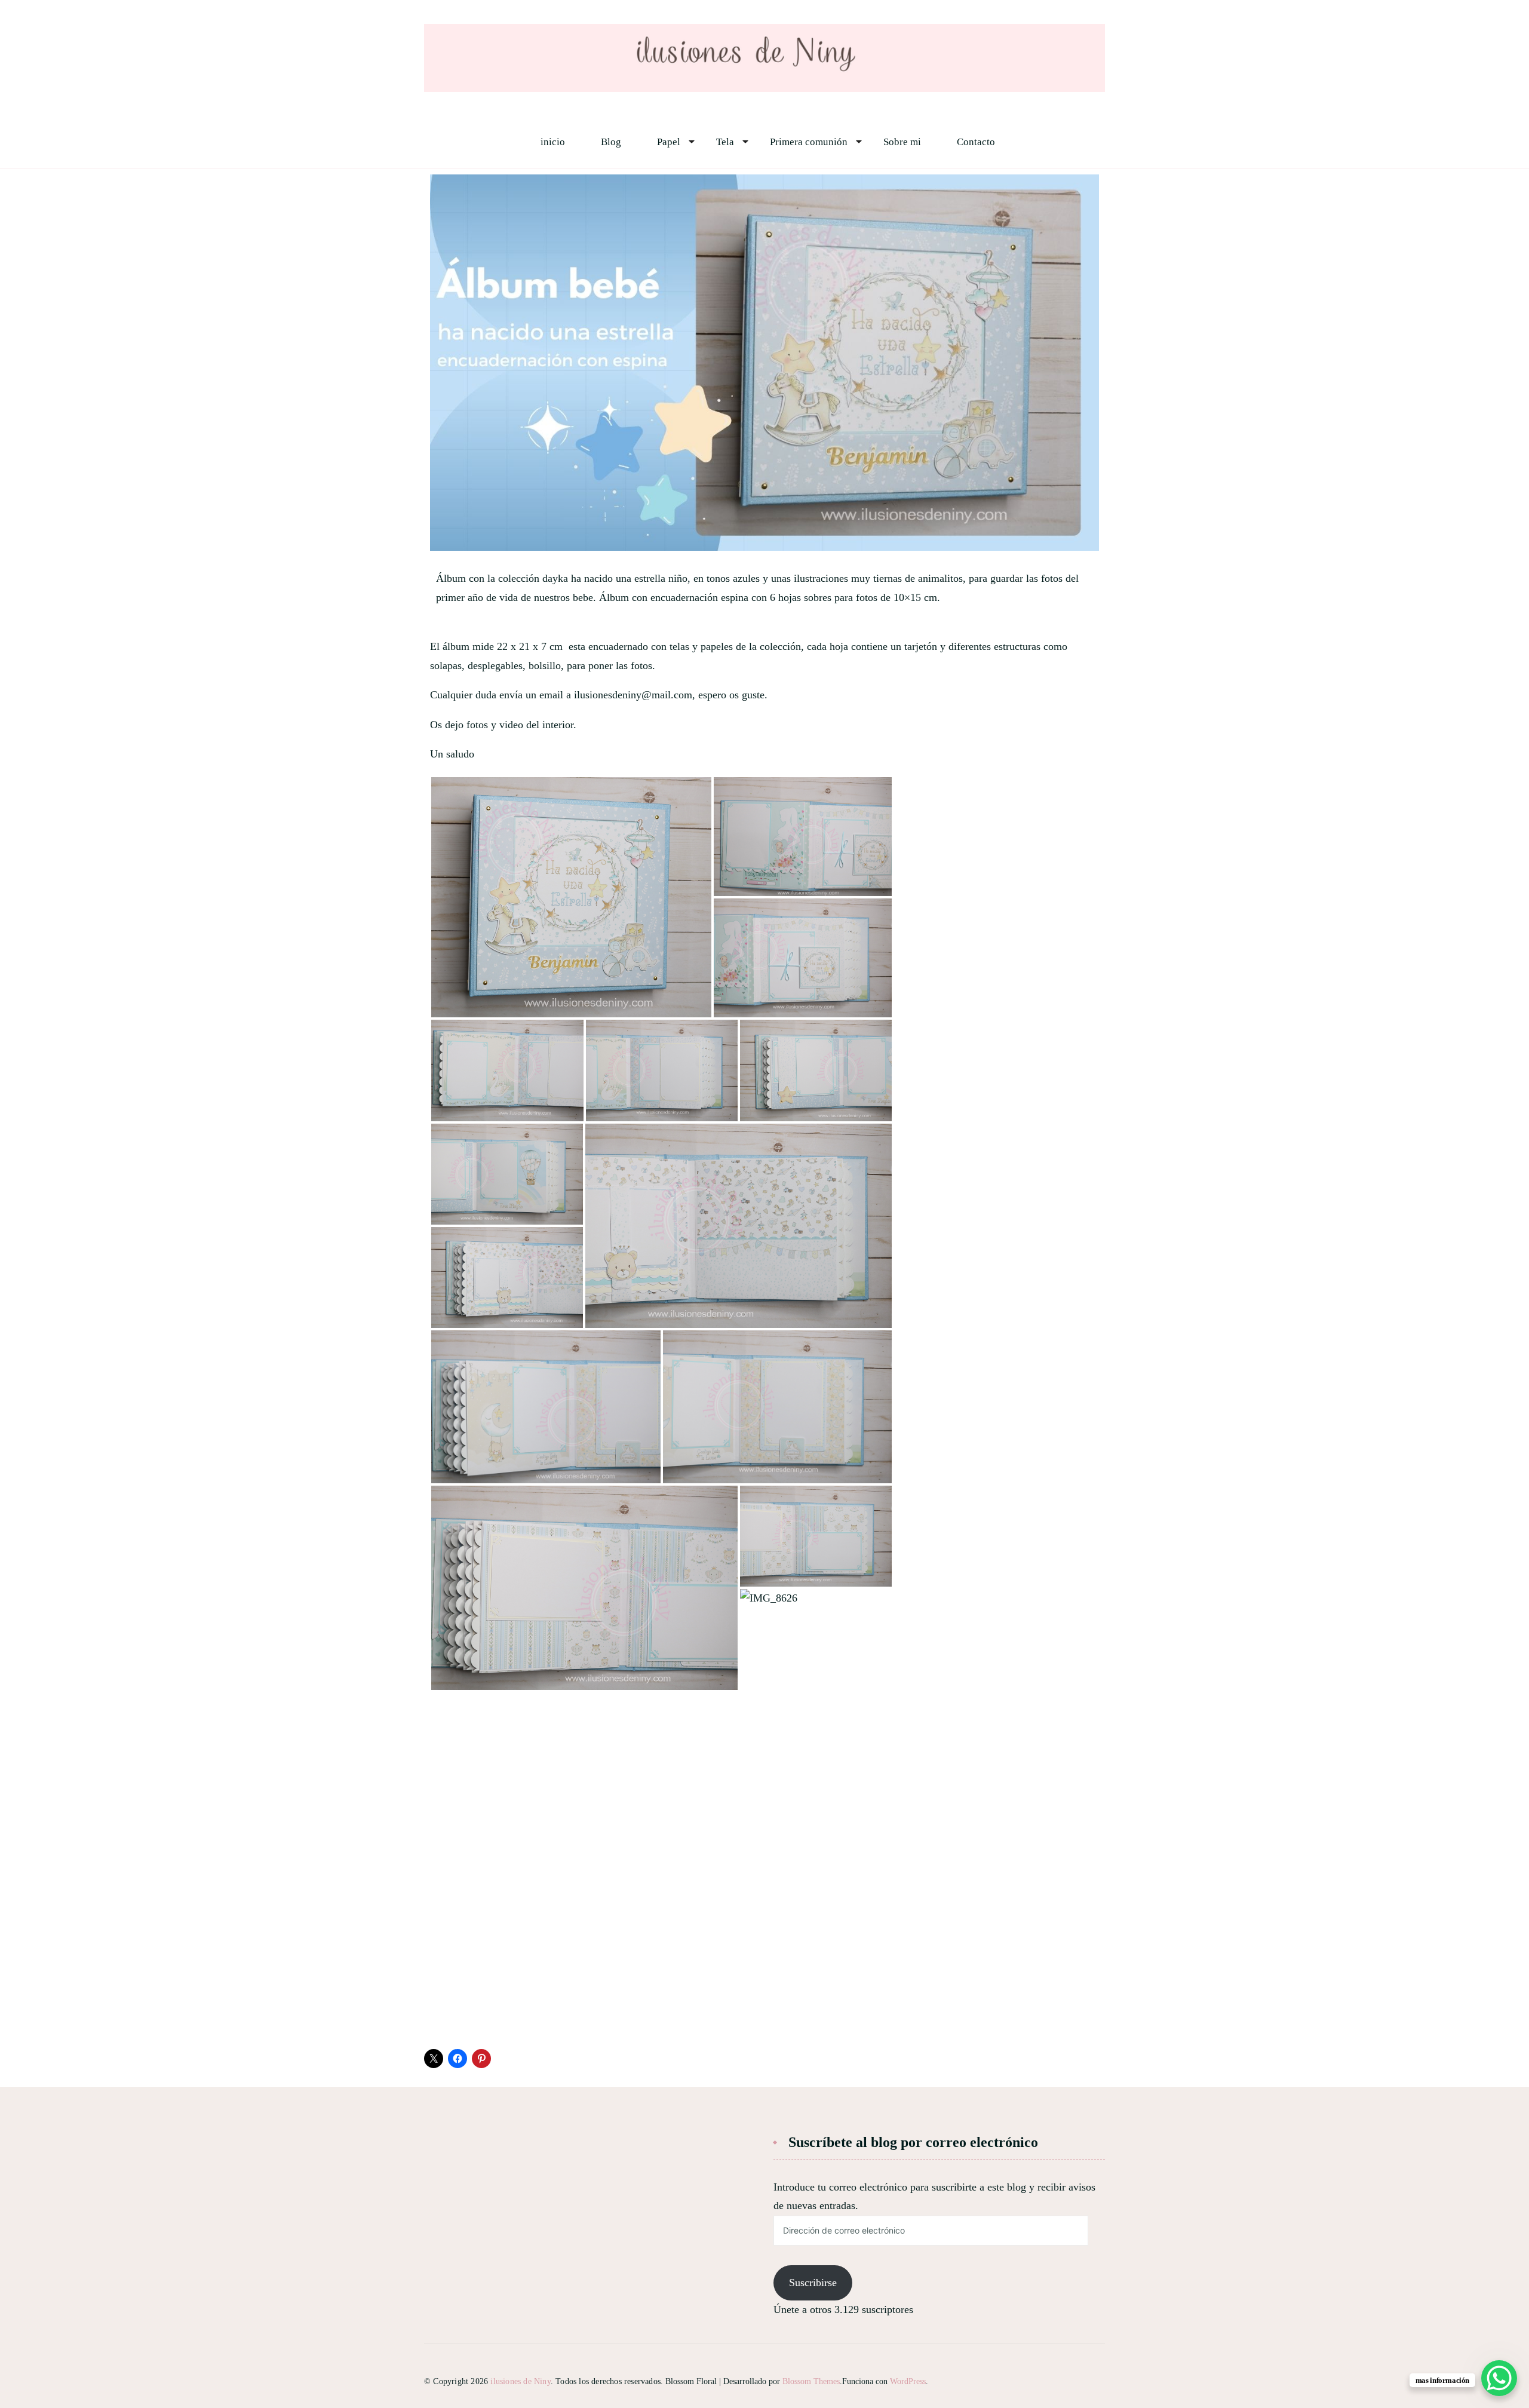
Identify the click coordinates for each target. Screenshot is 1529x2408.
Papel (669, 142)
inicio (553, 142)
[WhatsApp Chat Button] (1499, 2378)
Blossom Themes (811, 2381)
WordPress (908, 2381)
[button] (571, 897)
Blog (611, 142)
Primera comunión (809, 142)
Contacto (976, 142)
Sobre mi (902, 142)
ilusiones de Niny (520, 2381)
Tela (725, 142)
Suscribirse (813, 2283)
